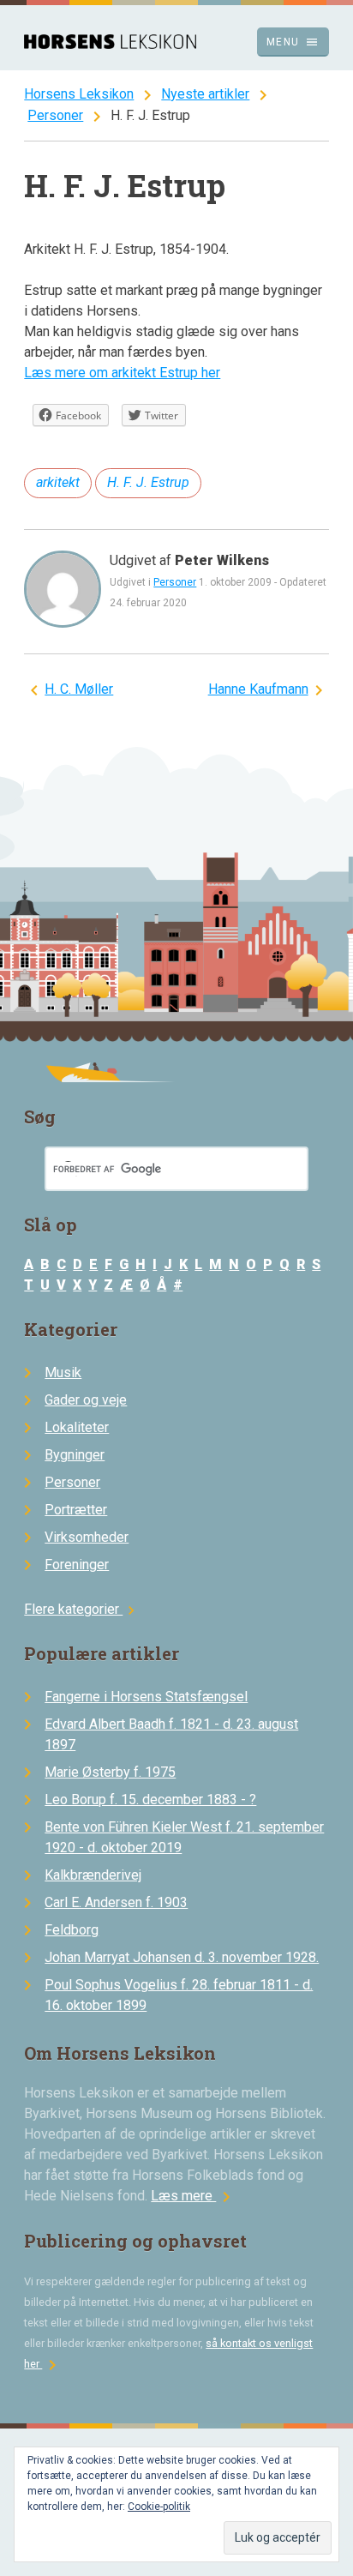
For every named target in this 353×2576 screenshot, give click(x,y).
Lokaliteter (77, 1427)
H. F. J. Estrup (148, 482)
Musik (63, 1372)
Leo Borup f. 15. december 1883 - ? (150, 1800)
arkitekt (58, 482)
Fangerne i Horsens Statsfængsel (146, 1697)
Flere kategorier (82, 1609)
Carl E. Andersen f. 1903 (116, 1902)
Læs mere (194, 2196)
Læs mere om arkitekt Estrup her (122, 373)
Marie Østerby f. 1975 (110, 1772)
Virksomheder (87, 1537)
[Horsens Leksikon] (110, 44)
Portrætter (76, 1510)
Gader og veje (86, 1400)
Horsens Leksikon (79, 94)
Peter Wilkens (222, 560)
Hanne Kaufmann (258, 689)
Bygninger (75, 1455)
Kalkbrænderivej (93, 1875)
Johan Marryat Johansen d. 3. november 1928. (182, 1957)
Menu (293, 42)
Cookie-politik (159, 2507)
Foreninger (77, 1565)
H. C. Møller (79, 689)
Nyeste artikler (205, 94)
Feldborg (72, 1930)
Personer (55, 115)
